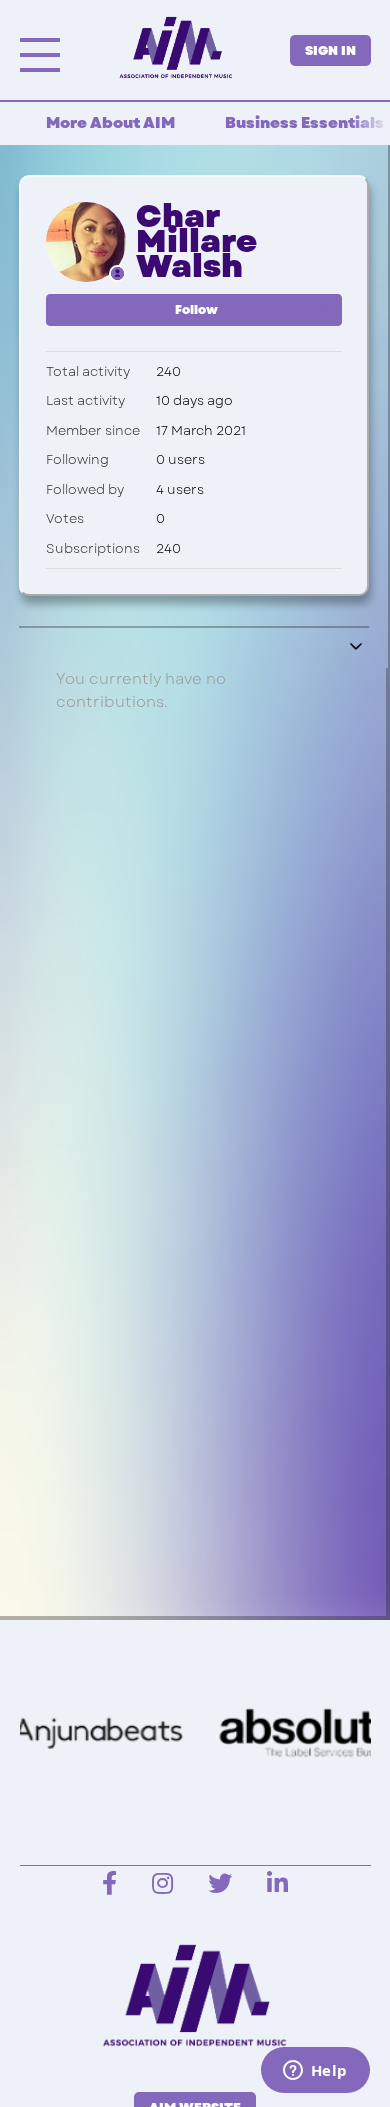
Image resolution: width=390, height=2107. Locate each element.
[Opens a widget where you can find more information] (315, 2072)
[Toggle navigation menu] (356, 648)
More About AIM (110, 123)
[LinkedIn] (277, 1884)
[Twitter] (220, 1884)
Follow (196, 310)
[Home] (175, 48)
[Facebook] (109, 1884)
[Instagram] (162, 1884)
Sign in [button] (330, 50)
